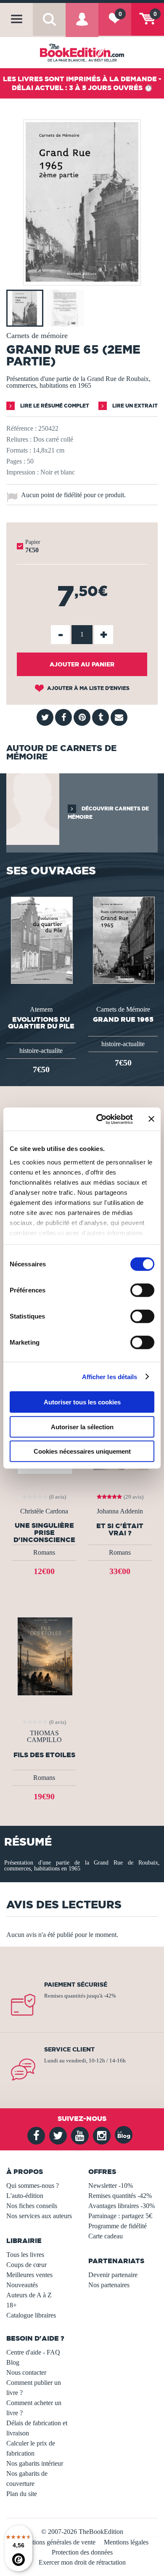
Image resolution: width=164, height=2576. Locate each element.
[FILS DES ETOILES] (44, 1656)
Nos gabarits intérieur (35, 2463)
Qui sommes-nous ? (33, 2186)
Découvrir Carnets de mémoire (108, 813)
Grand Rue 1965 (123, 1019)
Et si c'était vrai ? (120, 1529)
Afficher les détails (110, 1376)
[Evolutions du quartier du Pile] (41, 939)
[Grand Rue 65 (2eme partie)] (82, 279)
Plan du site (22, 2494)
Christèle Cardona (44, 1511)
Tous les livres (25, 2255)
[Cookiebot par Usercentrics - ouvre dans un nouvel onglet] (99, 1119)
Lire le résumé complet (54, 406)
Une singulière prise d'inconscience (44, 1532)
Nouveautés (22, 2285)
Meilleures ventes (29, 2275)
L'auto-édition (25, 2196)
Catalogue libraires (31, 2315)
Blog (13, 2362)
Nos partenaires (109, 2285)
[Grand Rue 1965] (123, 939)
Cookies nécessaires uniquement (82, 1451)
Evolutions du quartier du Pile (41, 1023)
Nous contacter (26, 2372)
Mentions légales (126, 2542)
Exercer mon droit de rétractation (82, 2562)
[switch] (142, 1290)
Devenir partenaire (113, 2275)
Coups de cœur (26, 2265)
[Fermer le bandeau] (151, 1119)
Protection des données (82, 2552)
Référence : (21, 428)
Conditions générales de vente (56, 2542)
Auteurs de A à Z (29, 2295)
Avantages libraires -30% (122, 2206)
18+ (12, 2305)
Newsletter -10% (111, 2186)
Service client (69, 2049)
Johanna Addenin (120, 1511)
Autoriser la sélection (82, 1427)
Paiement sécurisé (76, 1985)
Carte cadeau (106, 2236)
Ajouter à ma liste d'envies (88, 688)
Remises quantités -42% (120, 2196)
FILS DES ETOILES (44, 1755)
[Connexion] (82, 25)
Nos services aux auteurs (39, 2216)
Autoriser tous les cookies (82, 1402)
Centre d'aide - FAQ (33, 2352)
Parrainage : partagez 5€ (120, 2216)
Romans (44, 1552)
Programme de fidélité (118, 2226)
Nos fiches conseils (32, 2206)
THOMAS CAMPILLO (44, 1737)
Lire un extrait (134, 406)
